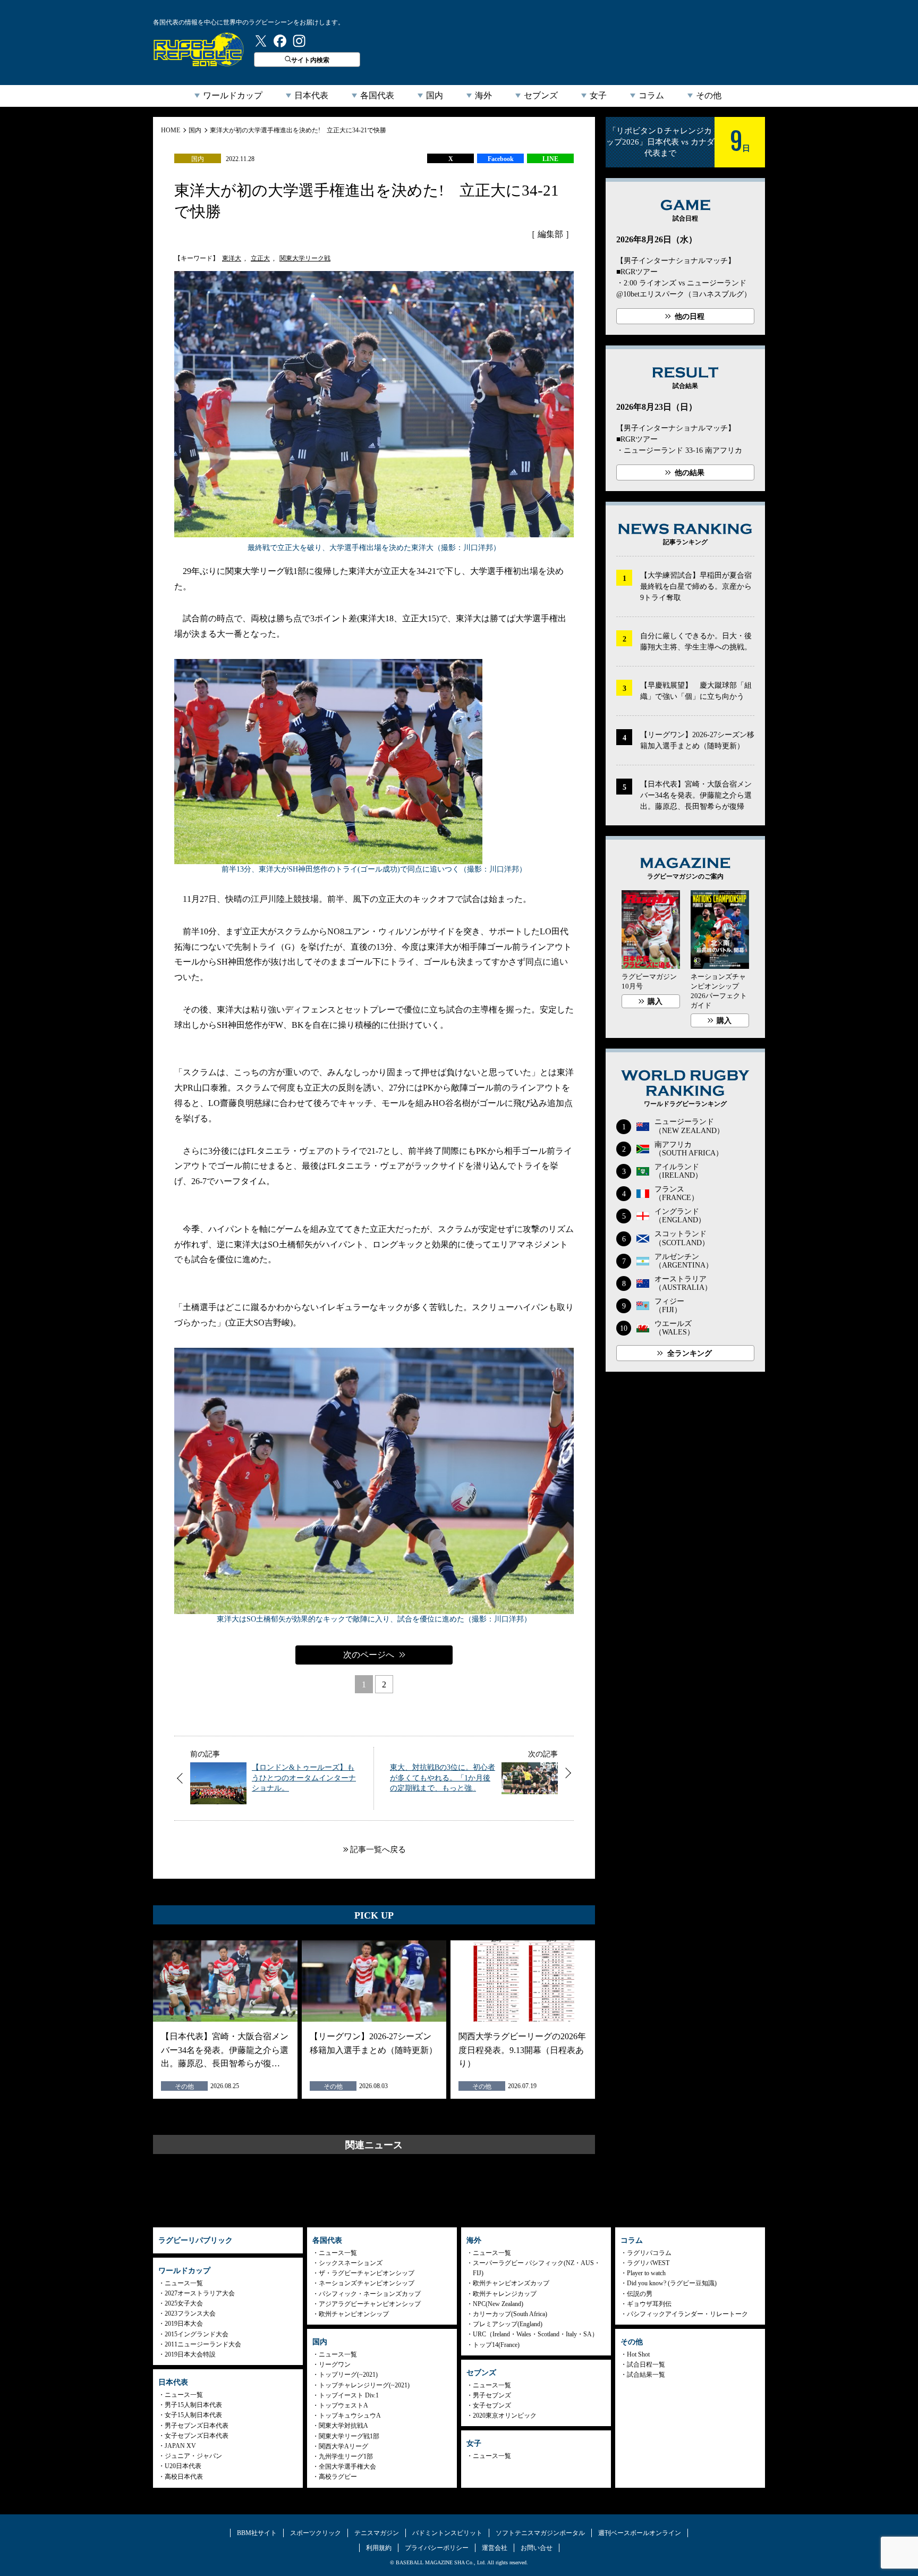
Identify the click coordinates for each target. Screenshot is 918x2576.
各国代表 (377, 95)
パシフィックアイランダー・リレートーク (687, 2314)
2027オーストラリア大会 (200, 2293)
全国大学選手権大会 (347, 2467)
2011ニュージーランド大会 (203, 2344)
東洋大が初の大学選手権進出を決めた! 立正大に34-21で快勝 (298, 130)
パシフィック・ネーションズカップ (370, 2294)
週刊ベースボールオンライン (640, 2533)
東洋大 (232, 258)
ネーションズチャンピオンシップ (367, 2283)
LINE (550, 159)
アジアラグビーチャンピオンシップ (370, 2304)
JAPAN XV (180, 2446)
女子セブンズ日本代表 (197, 2436)
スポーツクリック (316, 2533)
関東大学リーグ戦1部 (349, 2436)
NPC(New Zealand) (498, 2304)
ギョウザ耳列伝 (649, 2304)
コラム (651, 95)
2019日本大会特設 (190, 2354)
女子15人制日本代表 (193, 2415)
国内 (435, 95)
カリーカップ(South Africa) (510, 2314)
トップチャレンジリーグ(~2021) (364, 2385)
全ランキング (690, 1353)
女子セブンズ (492, 2405)
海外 (483, 95)
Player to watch (646, 2273)
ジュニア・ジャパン (193, 2456)
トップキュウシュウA (350, 2415)
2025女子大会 (184, 2303)
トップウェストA (343, 2405)
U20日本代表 (183, 2466)
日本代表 (311, 95)
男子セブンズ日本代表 (197, 2426)
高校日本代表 (184, 2477)
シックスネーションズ (351, 2263)
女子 (598, 95)
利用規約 (379, 2548)
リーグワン (335, 2364)
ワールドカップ (233, 95)
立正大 (260, 258)
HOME (171, 130)
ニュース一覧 (184, 2283)
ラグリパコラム (649, 2253)
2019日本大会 (184, 2324)
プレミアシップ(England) (508, 2324)
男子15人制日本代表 (193, 2405)
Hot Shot (638, 2354)
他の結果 (690, 473)
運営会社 (495, 2548)
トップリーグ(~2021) (348, 2375)
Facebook (501, 159)
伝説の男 (640, 2294)
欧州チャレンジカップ (505, 2294)
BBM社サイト (257, 2533)
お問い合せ (537, 2548)
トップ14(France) (496, 2345)
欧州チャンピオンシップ (354, 2314)
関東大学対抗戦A (343, 2426)
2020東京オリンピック (505, 2415)
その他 (709, 95)
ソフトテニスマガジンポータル (540, 2533)
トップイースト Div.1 (349, 2395)
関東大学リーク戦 (305, 258)
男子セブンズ (492, 2395)
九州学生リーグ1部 (346, 2456)
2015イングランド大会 (197, 2334)
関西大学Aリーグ (343, 2446)
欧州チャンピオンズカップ (511, 2283)
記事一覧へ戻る (378, 1849)
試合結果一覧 (646, 2375)
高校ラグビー (338, 2477)
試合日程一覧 (646, 2364)
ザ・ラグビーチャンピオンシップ (367, 2273)
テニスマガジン (377, 2533)
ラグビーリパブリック (199, 49)
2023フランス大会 (190, 2313)
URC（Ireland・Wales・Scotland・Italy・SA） (535, 2334)
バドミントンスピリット (447, 2533)
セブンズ (541, 95)
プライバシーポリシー (437, 2548)
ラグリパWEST (648, 2263)
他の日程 (690, 316)
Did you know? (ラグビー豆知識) (672, 2283)
